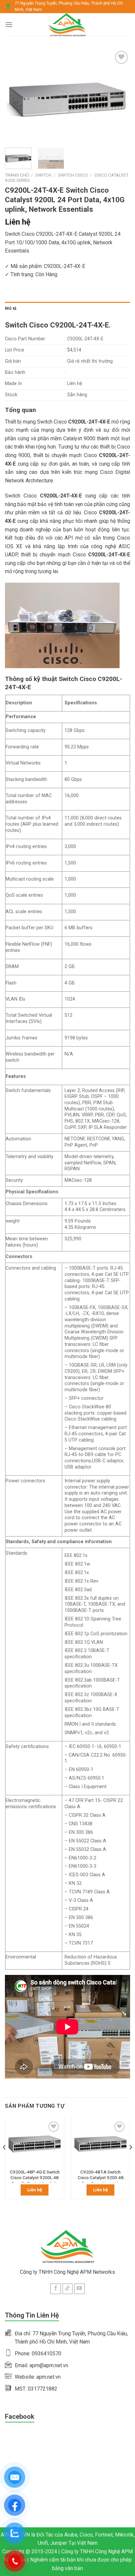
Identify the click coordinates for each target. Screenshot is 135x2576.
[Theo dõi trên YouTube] (79, 2289)
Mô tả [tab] (11, 308)
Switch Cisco (73, 175)
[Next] (119, 96)
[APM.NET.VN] (68, 25)
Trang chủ (17, 175)
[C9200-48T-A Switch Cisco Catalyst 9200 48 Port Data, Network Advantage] (100, 2143)
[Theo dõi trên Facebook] (56, 2289)
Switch (43, 175)
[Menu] (9, 24)
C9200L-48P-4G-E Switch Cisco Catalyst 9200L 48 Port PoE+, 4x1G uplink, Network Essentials (35, 2176)
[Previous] (16, 96)
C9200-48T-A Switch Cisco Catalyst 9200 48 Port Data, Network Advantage (101, 2176)
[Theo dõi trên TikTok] (68, 2289)
